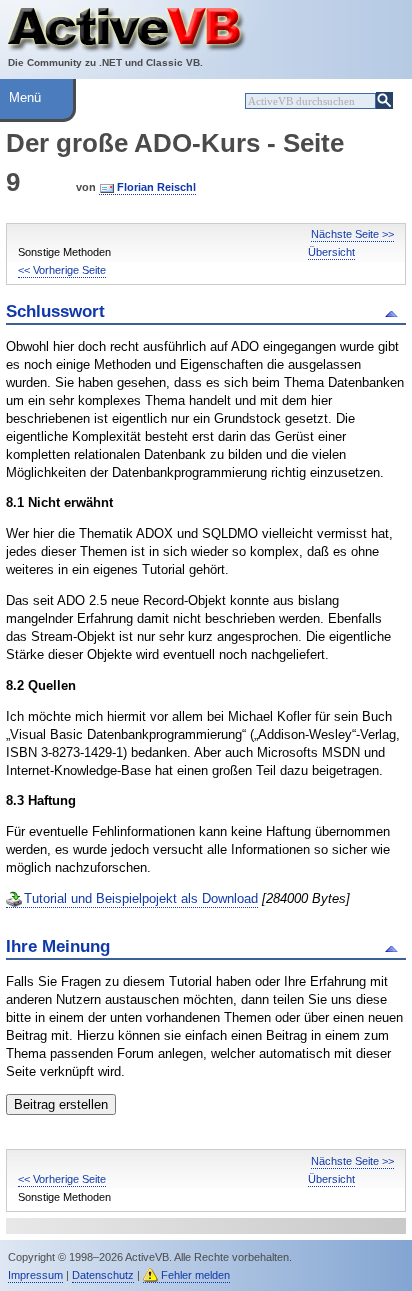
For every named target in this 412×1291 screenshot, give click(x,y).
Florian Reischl (156, 187)
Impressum (35, 1275)
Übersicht (331, 252)
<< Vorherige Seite (62, 270)
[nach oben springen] (394, 312)
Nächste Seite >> (352, 234)
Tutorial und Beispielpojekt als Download (141, 898)
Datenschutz (103, 1275)
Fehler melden (195, 1275)
